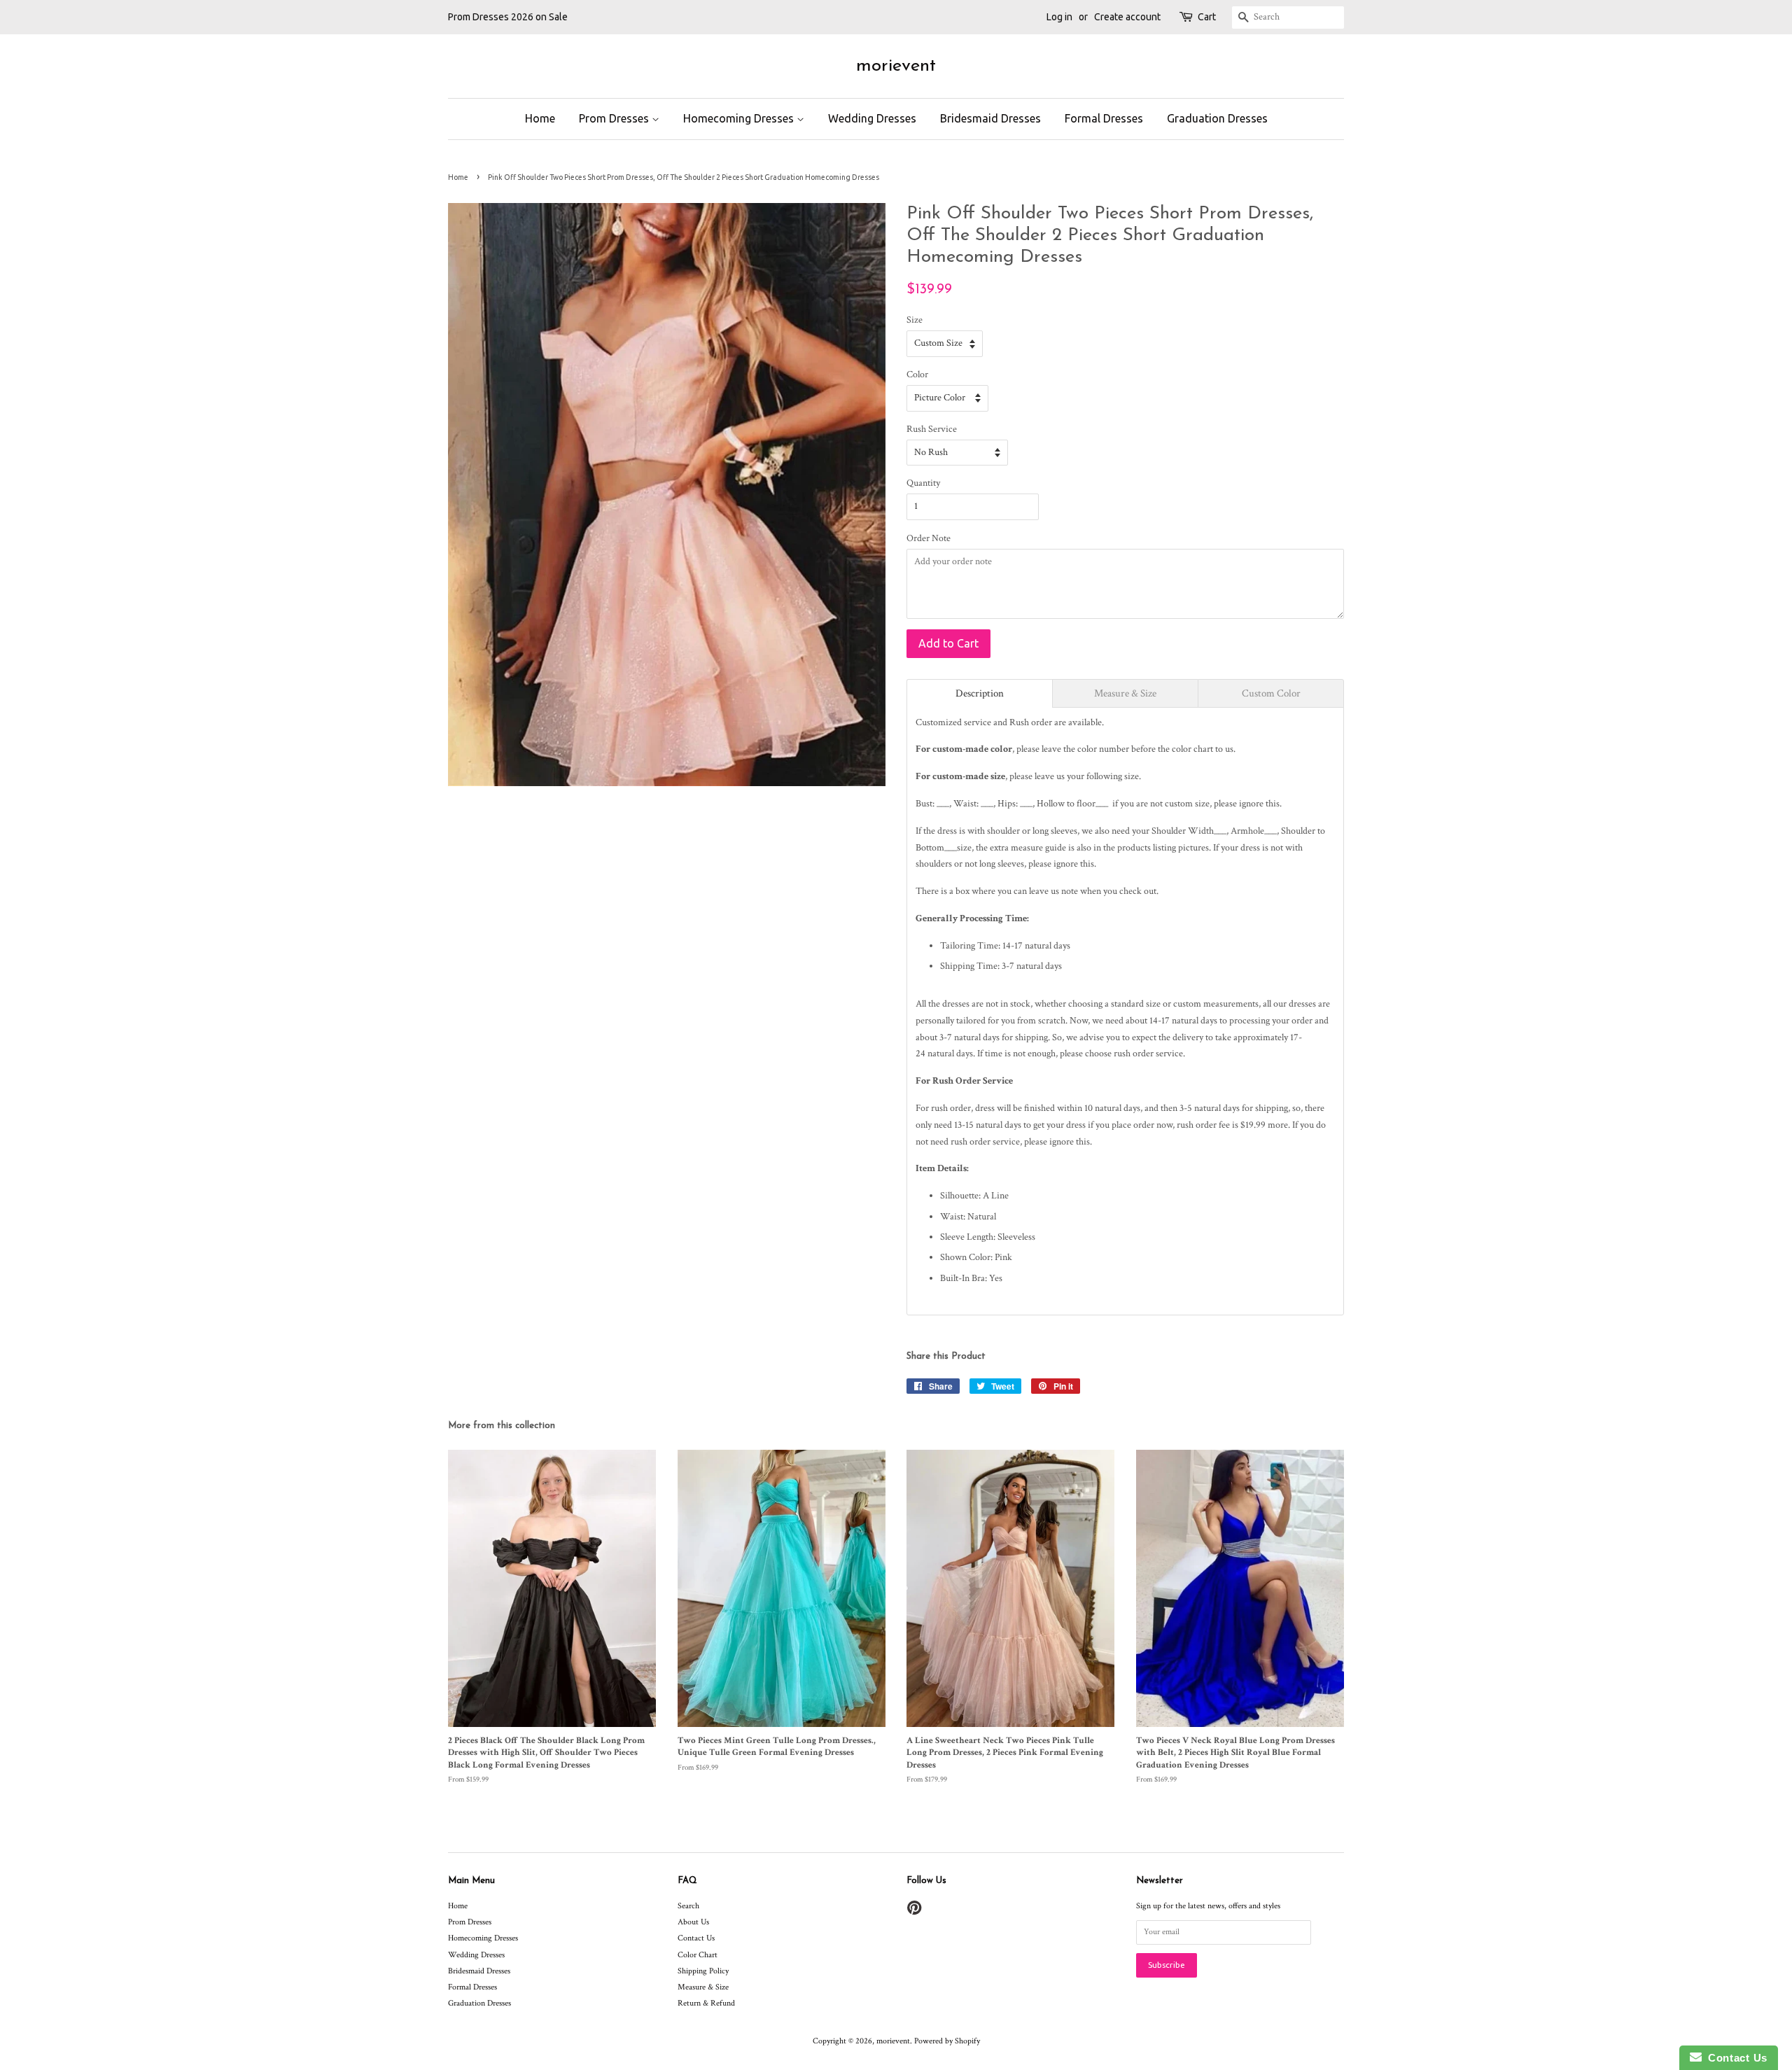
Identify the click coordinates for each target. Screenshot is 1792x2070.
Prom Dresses (615, 118)
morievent (896, 66)
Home (540, 118)
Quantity (923, 483)
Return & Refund (706, 2003)
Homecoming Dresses (740, 118)
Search (688, 1906)
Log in (1059, 17)
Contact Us (696, 1938)
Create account (1127, 17)
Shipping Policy (703, 1971)
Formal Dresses (1104, 118)
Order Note (929, 538)
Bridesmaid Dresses (990, 118)
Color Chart (698, 1955)
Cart (1207, 17)
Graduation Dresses (1217, 118)
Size (915, 320)
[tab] (980, 693)
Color (917, 375)
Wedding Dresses (872, 118)
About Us (693, 1922)
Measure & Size (703, 1987)
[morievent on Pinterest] (914, 1911)
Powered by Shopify (947, 2041)
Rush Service (932, 429)
